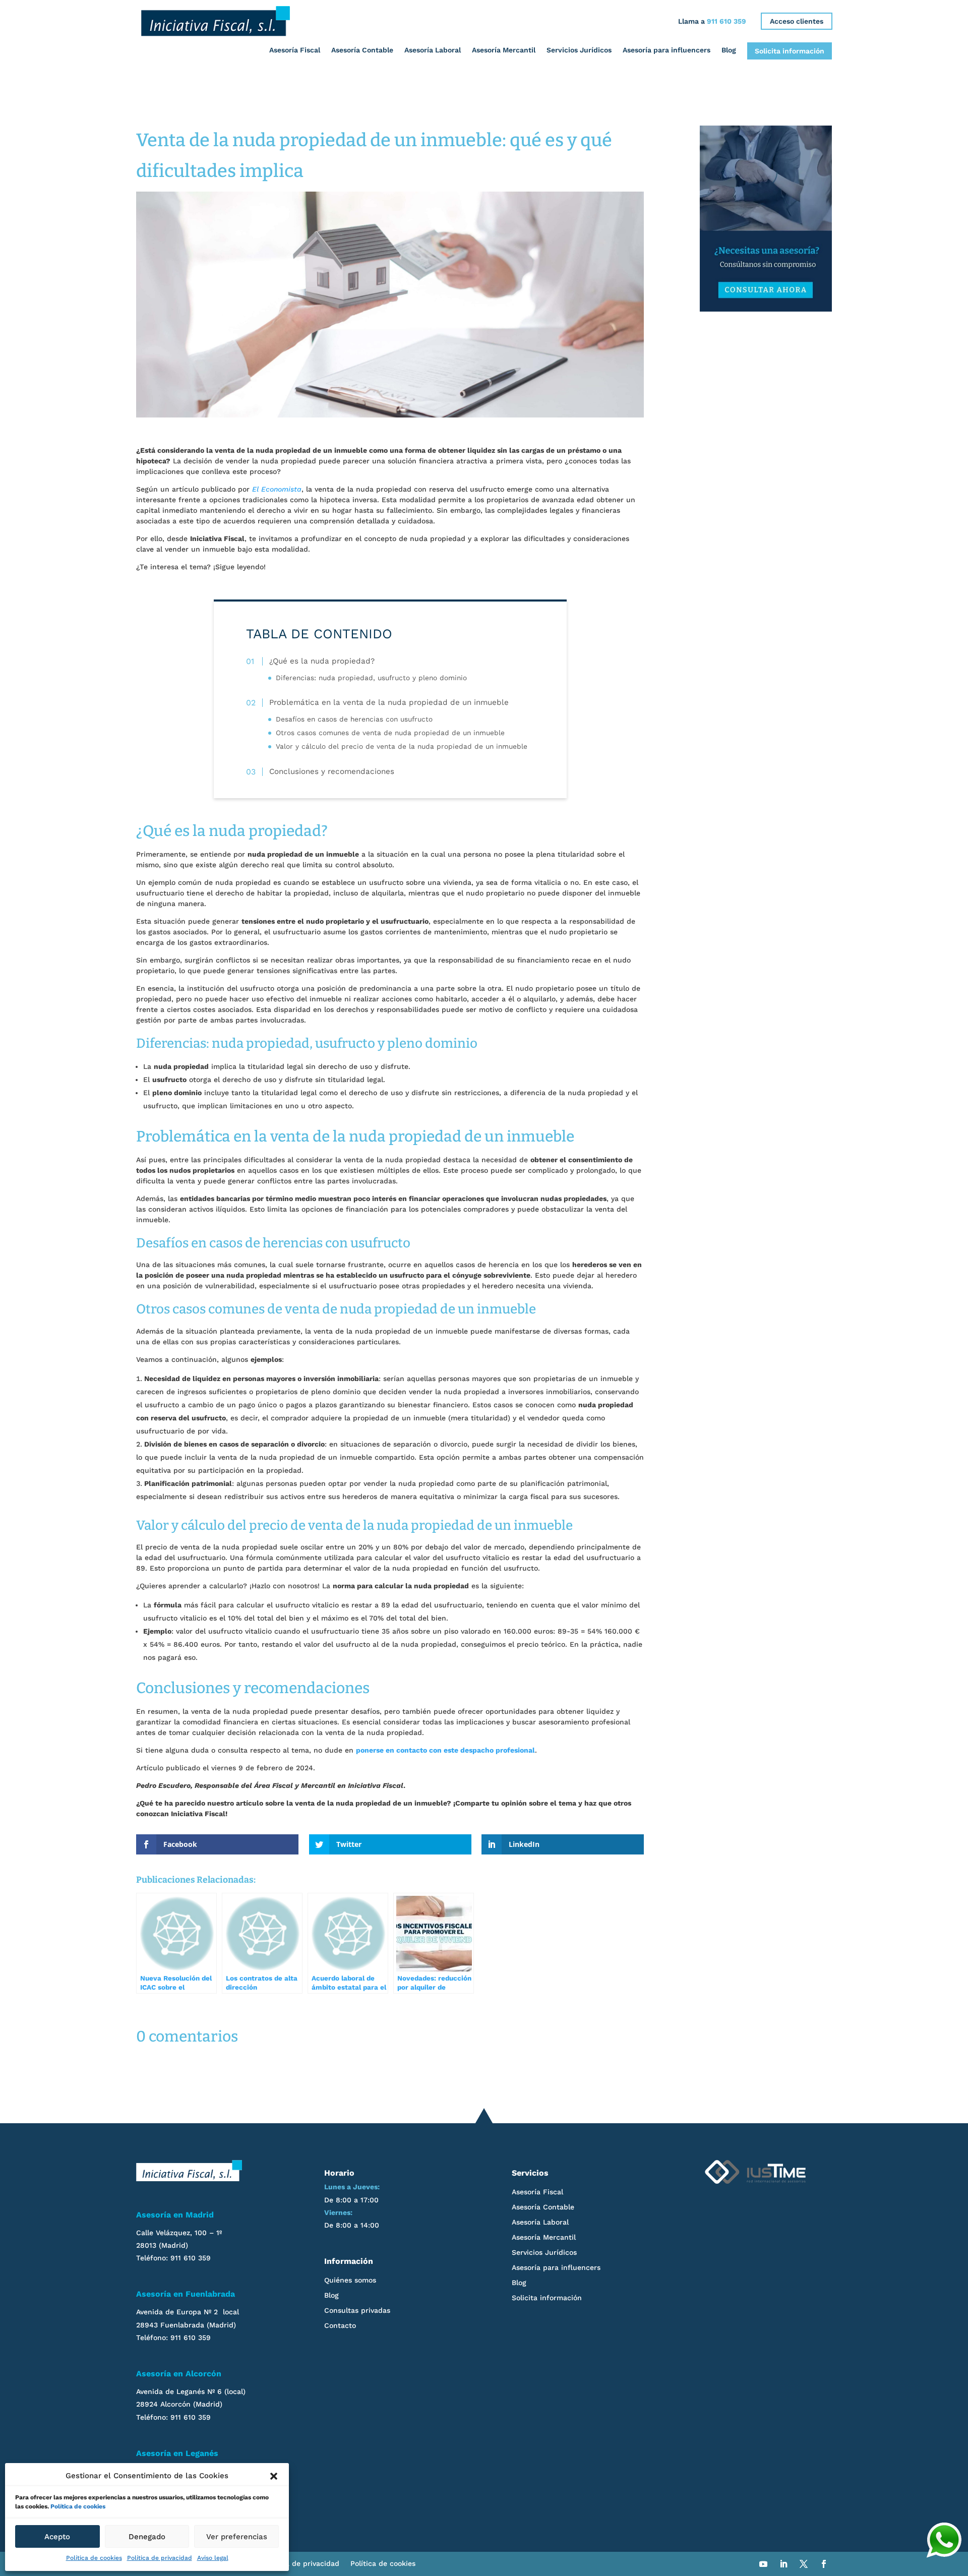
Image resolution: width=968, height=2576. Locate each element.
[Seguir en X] (804, 2564)
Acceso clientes (797, 21)
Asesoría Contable (362, 50)
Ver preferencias (237, 2537)
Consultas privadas (357, 2311)
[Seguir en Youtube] (763, 2564)
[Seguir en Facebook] (824, 2564)
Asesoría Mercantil (504, 50)
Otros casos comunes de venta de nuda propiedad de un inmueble (390, 733)
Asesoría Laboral (433, 50)
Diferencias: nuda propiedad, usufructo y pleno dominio (371, 678)
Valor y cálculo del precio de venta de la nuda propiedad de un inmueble (402, 747)
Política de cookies (78, 2506)
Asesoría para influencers (667, 50)
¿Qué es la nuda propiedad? (322, 662)
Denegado (147, 2537)
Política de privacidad (160, 2558)
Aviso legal (213, 2558)
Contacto (340, 2326)
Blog (729, 50)
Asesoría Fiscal (295, 50)
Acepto (57, 2537)
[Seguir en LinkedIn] (783, 2564)
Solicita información (790, 51)
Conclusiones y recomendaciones (331, 771)
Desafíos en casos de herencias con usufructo (354, 719)
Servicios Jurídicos (579, 50)
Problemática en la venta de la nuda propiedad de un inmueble (389, 703)
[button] (274, 2476)
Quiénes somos (350, 2280)
